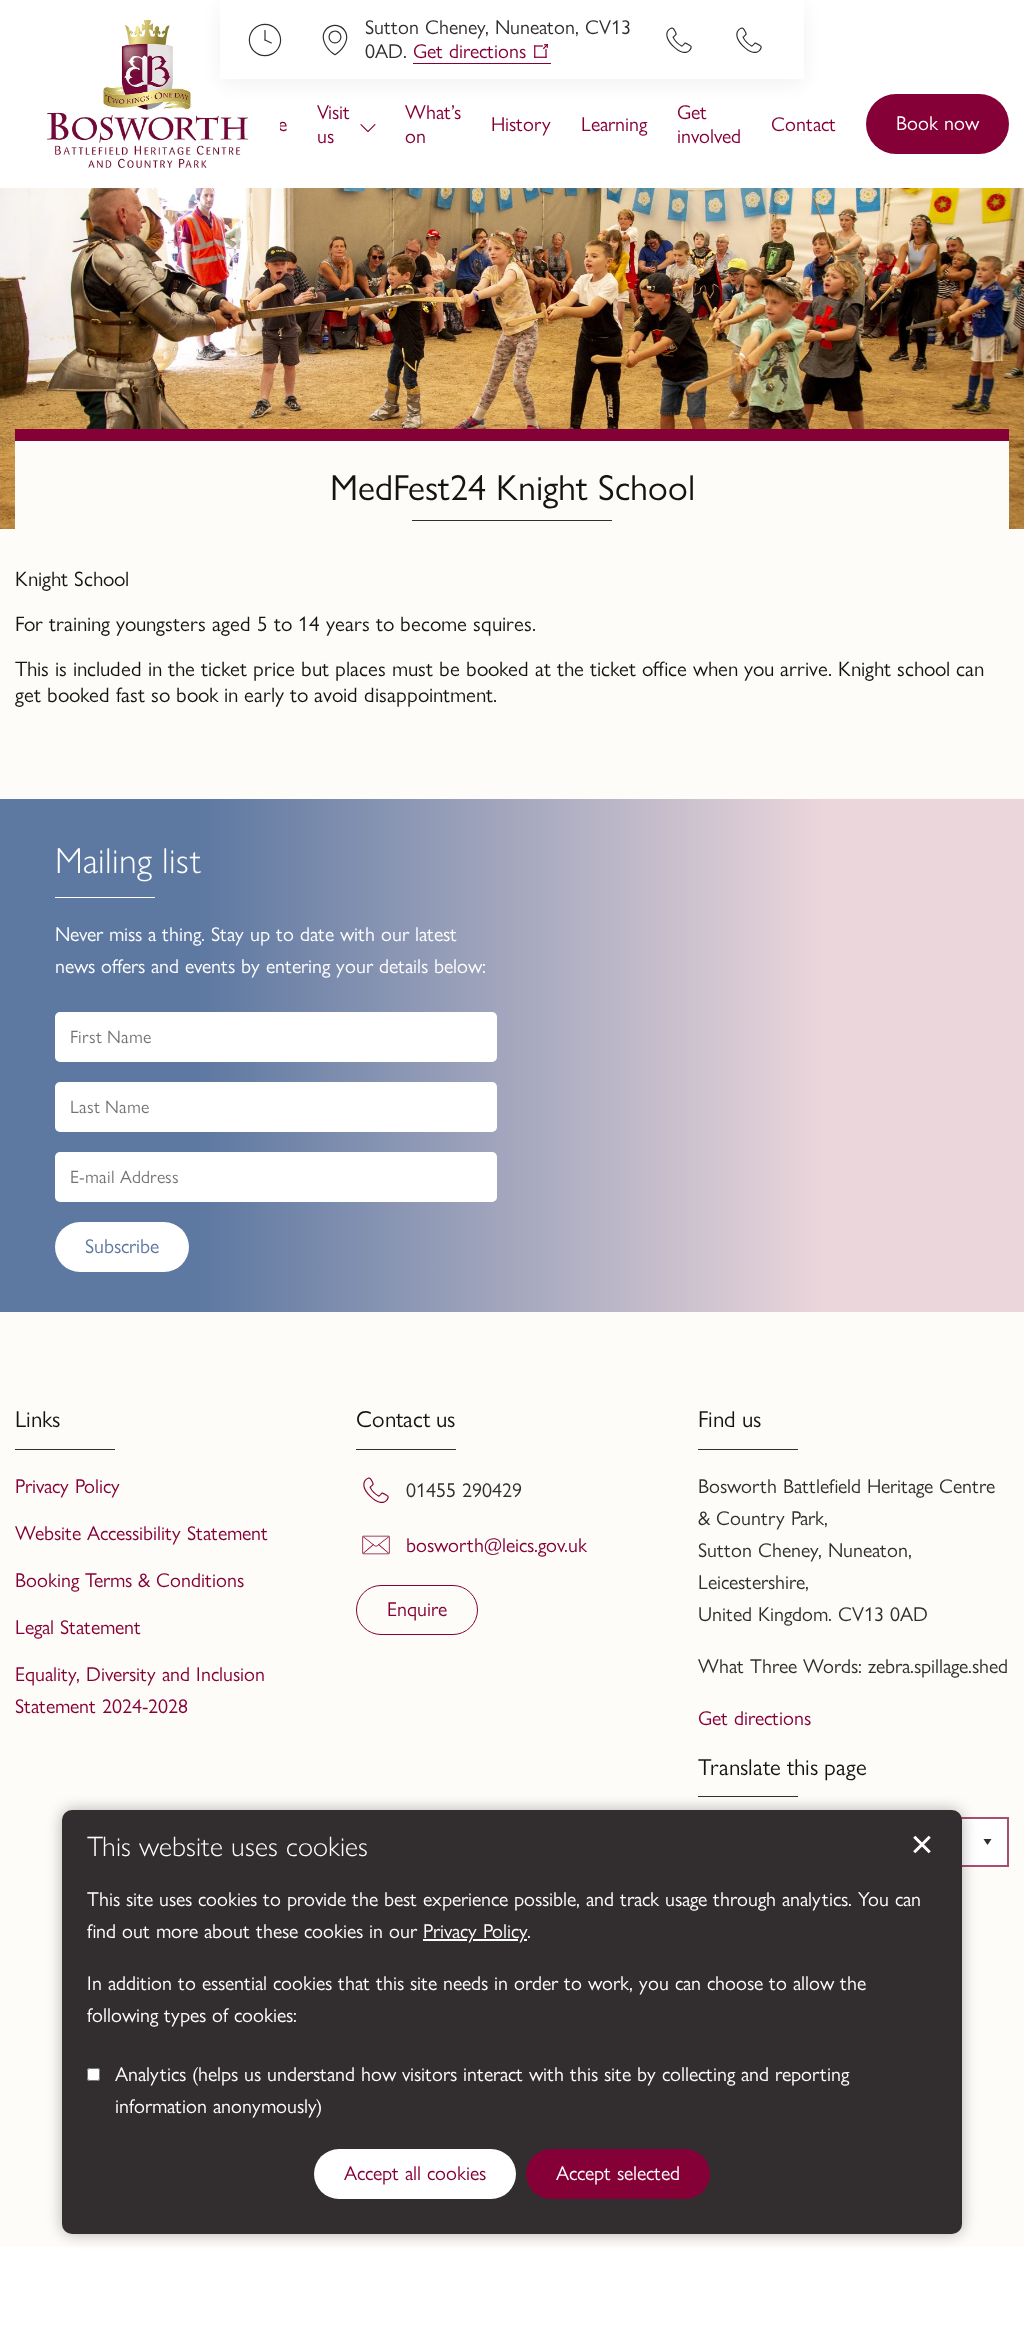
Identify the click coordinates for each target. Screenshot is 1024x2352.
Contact (803, 124)
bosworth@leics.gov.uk (496, 1545)
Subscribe (122, 1246)
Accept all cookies (415, 2173)
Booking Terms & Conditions (129, 1580)
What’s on (433, 124)
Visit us (333, 124)
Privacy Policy (475, 1931)
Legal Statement (78, 1627)
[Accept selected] (922, 1845)
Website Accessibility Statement (141, 1533)
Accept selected (618, 2173)
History (521, 124)
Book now (937, 123)
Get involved (709, 124)
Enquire (417, 1609)
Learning (614, 124)
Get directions (469, 51)
